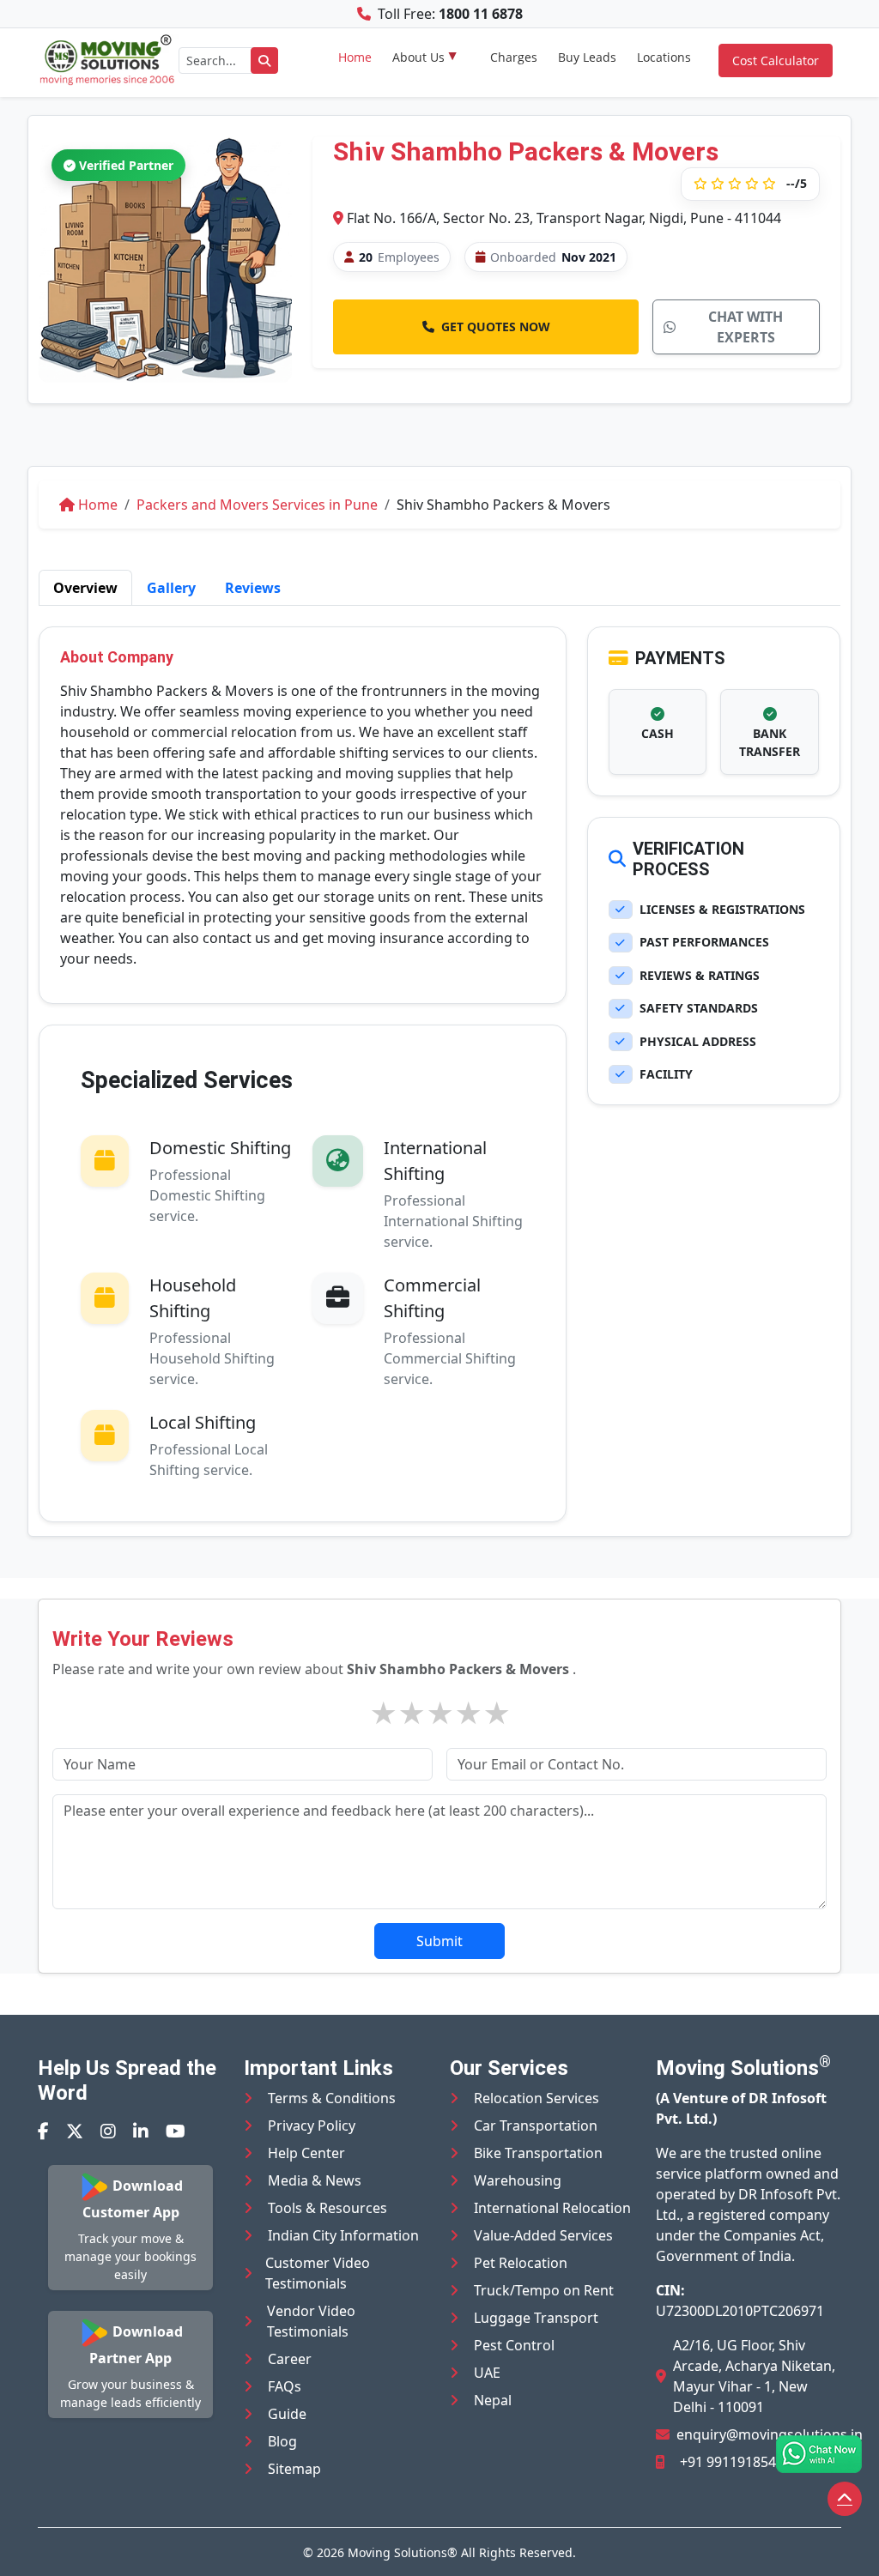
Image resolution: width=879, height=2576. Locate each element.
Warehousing (518, 2180)
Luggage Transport (536, 2318)
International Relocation (552, 2208)
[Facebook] (43, 2131)
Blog (282, 2441)
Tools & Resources (327, 2208)
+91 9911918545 (732, 2462)
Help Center (306, 2153)
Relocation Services (536, 2098)
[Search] (264, 60)
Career (290, 2359)
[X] (75, 2131)
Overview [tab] (85, 588)
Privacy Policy (312, 2126)
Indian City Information (343, 2235)
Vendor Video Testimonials (311, 2321)
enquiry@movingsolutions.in (770, 2434)
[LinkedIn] (141, 2131)
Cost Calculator (776, 60)
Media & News (315, 2180)
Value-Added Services (543, 2235)
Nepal (493, 2400)
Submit (439, 1941)
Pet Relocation (521, 2263)
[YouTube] (176, 2131)
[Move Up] (845, 2499)
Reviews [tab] (253, 588)
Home (355, 57)
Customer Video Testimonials (318, 2273)
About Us (418, 57)
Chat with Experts (746, 327)
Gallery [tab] (171, 588)
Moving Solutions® (403, 2552)
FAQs (285, 2386)
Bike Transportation (538, 2153)
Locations (664, 57)
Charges (514, 57)
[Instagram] (108, 2131)
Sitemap (294, 2469)
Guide (287, 2414)
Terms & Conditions (332, 2098)
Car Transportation (536, 2126)
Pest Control (514, 2345)
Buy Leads (587, 57)
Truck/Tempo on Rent (544, 2290)
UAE (487, 2373)
